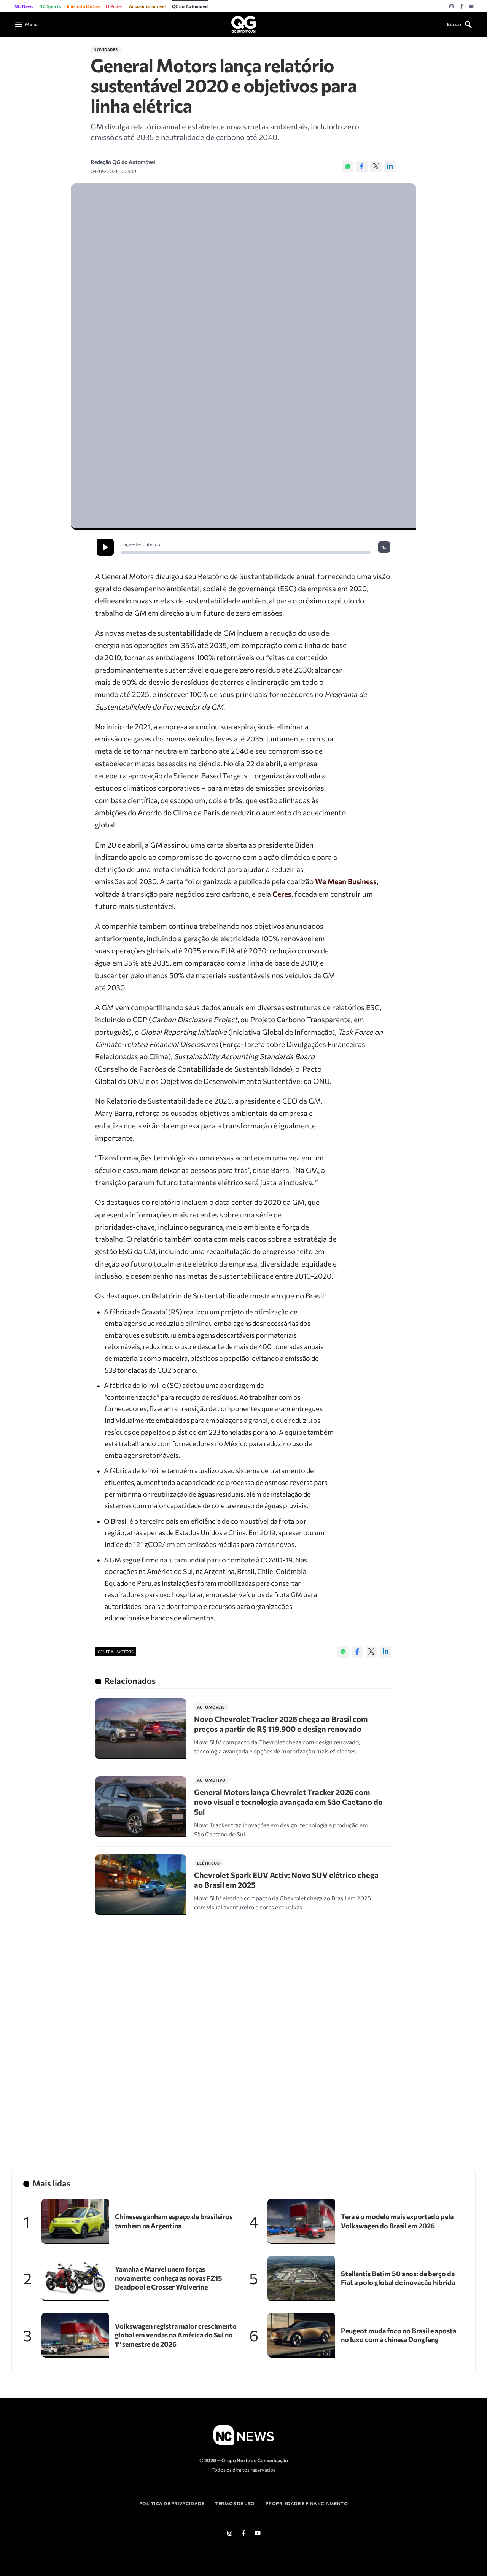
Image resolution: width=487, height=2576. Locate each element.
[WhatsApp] (348, 167)
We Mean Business (346, 881)
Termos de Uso (235, 2503)
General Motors (116, 1652)
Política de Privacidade (172, 2503)
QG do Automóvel (190, 6)
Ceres (282, 894)
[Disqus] (243, 2035)
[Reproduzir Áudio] (105, 547)
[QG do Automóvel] (243, 23)
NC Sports (50, 6)
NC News (24, 6)
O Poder (114, 6)
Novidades (106, 49)
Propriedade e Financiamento (307, 2503)
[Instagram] (451, 6)
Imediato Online (84, 6)
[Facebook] (461, 6)
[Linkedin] (390, 167)
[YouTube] (471, 6)
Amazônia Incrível (147, 6)
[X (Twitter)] (376, 167)
